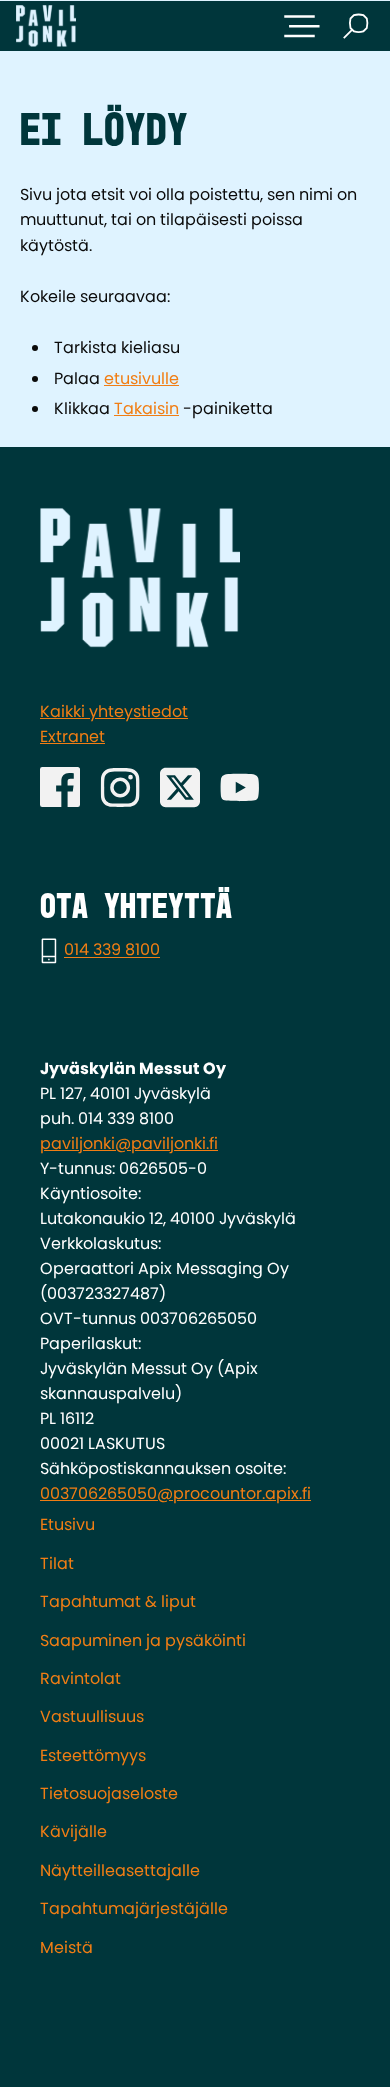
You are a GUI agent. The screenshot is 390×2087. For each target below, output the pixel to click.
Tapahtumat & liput (118, 1601)
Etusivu (67, 1524)
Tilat (57, 1563)
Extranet (72, 736)
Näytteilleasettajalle (120, 1870)
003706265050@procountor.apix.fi (175, 1493)
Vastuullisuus (92, 1716)
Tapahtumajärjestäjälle (134, 1908)
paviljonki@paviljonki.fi (129, 1143)
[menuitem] (195, 1525)
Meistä (66, 1947)
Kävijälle (73, 1831)
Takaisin (146, 408)
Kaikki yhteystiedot (114, 711)
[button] (302, 26)
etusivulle (141, 378)
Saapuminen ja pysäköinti (143, 1640)
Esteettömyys (93, 1755)
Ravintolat (80, 1678)
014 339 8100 (112, 950)
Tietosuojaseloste (109, 1793)
